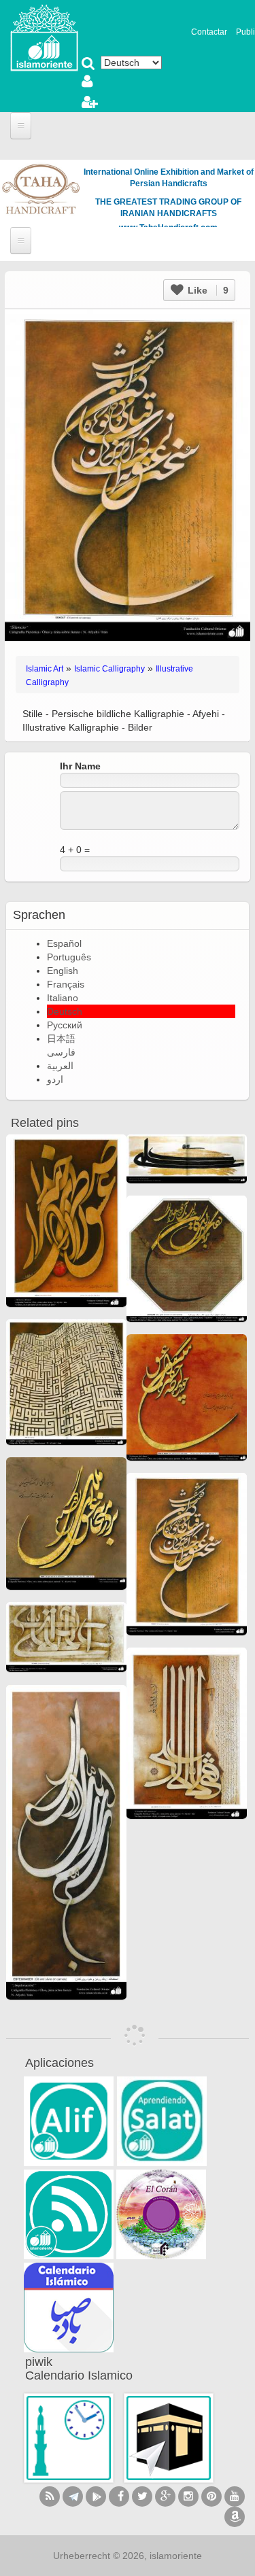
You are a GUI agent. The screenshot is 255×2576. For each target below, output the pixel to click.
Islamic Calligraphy (109, 669)
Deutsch (65, 1011)
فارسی (61, 1052)
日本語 (61, 1039)
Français (66, 984)
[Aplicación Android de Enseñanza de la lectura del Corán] (69, 2121)
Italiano (63, 998)
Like (207, 290)
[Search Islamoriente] (88, 65)
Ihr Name (80, 766)
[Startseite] (44, 37)
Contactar (209, 32)
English (63, 971)
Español (64, 943)
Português (69, 957)
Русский (65, 1025)
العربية (60, 1066)
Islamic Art (45, 669)
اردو (55, 1079)
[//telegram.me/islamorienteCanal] (73, 2496)
